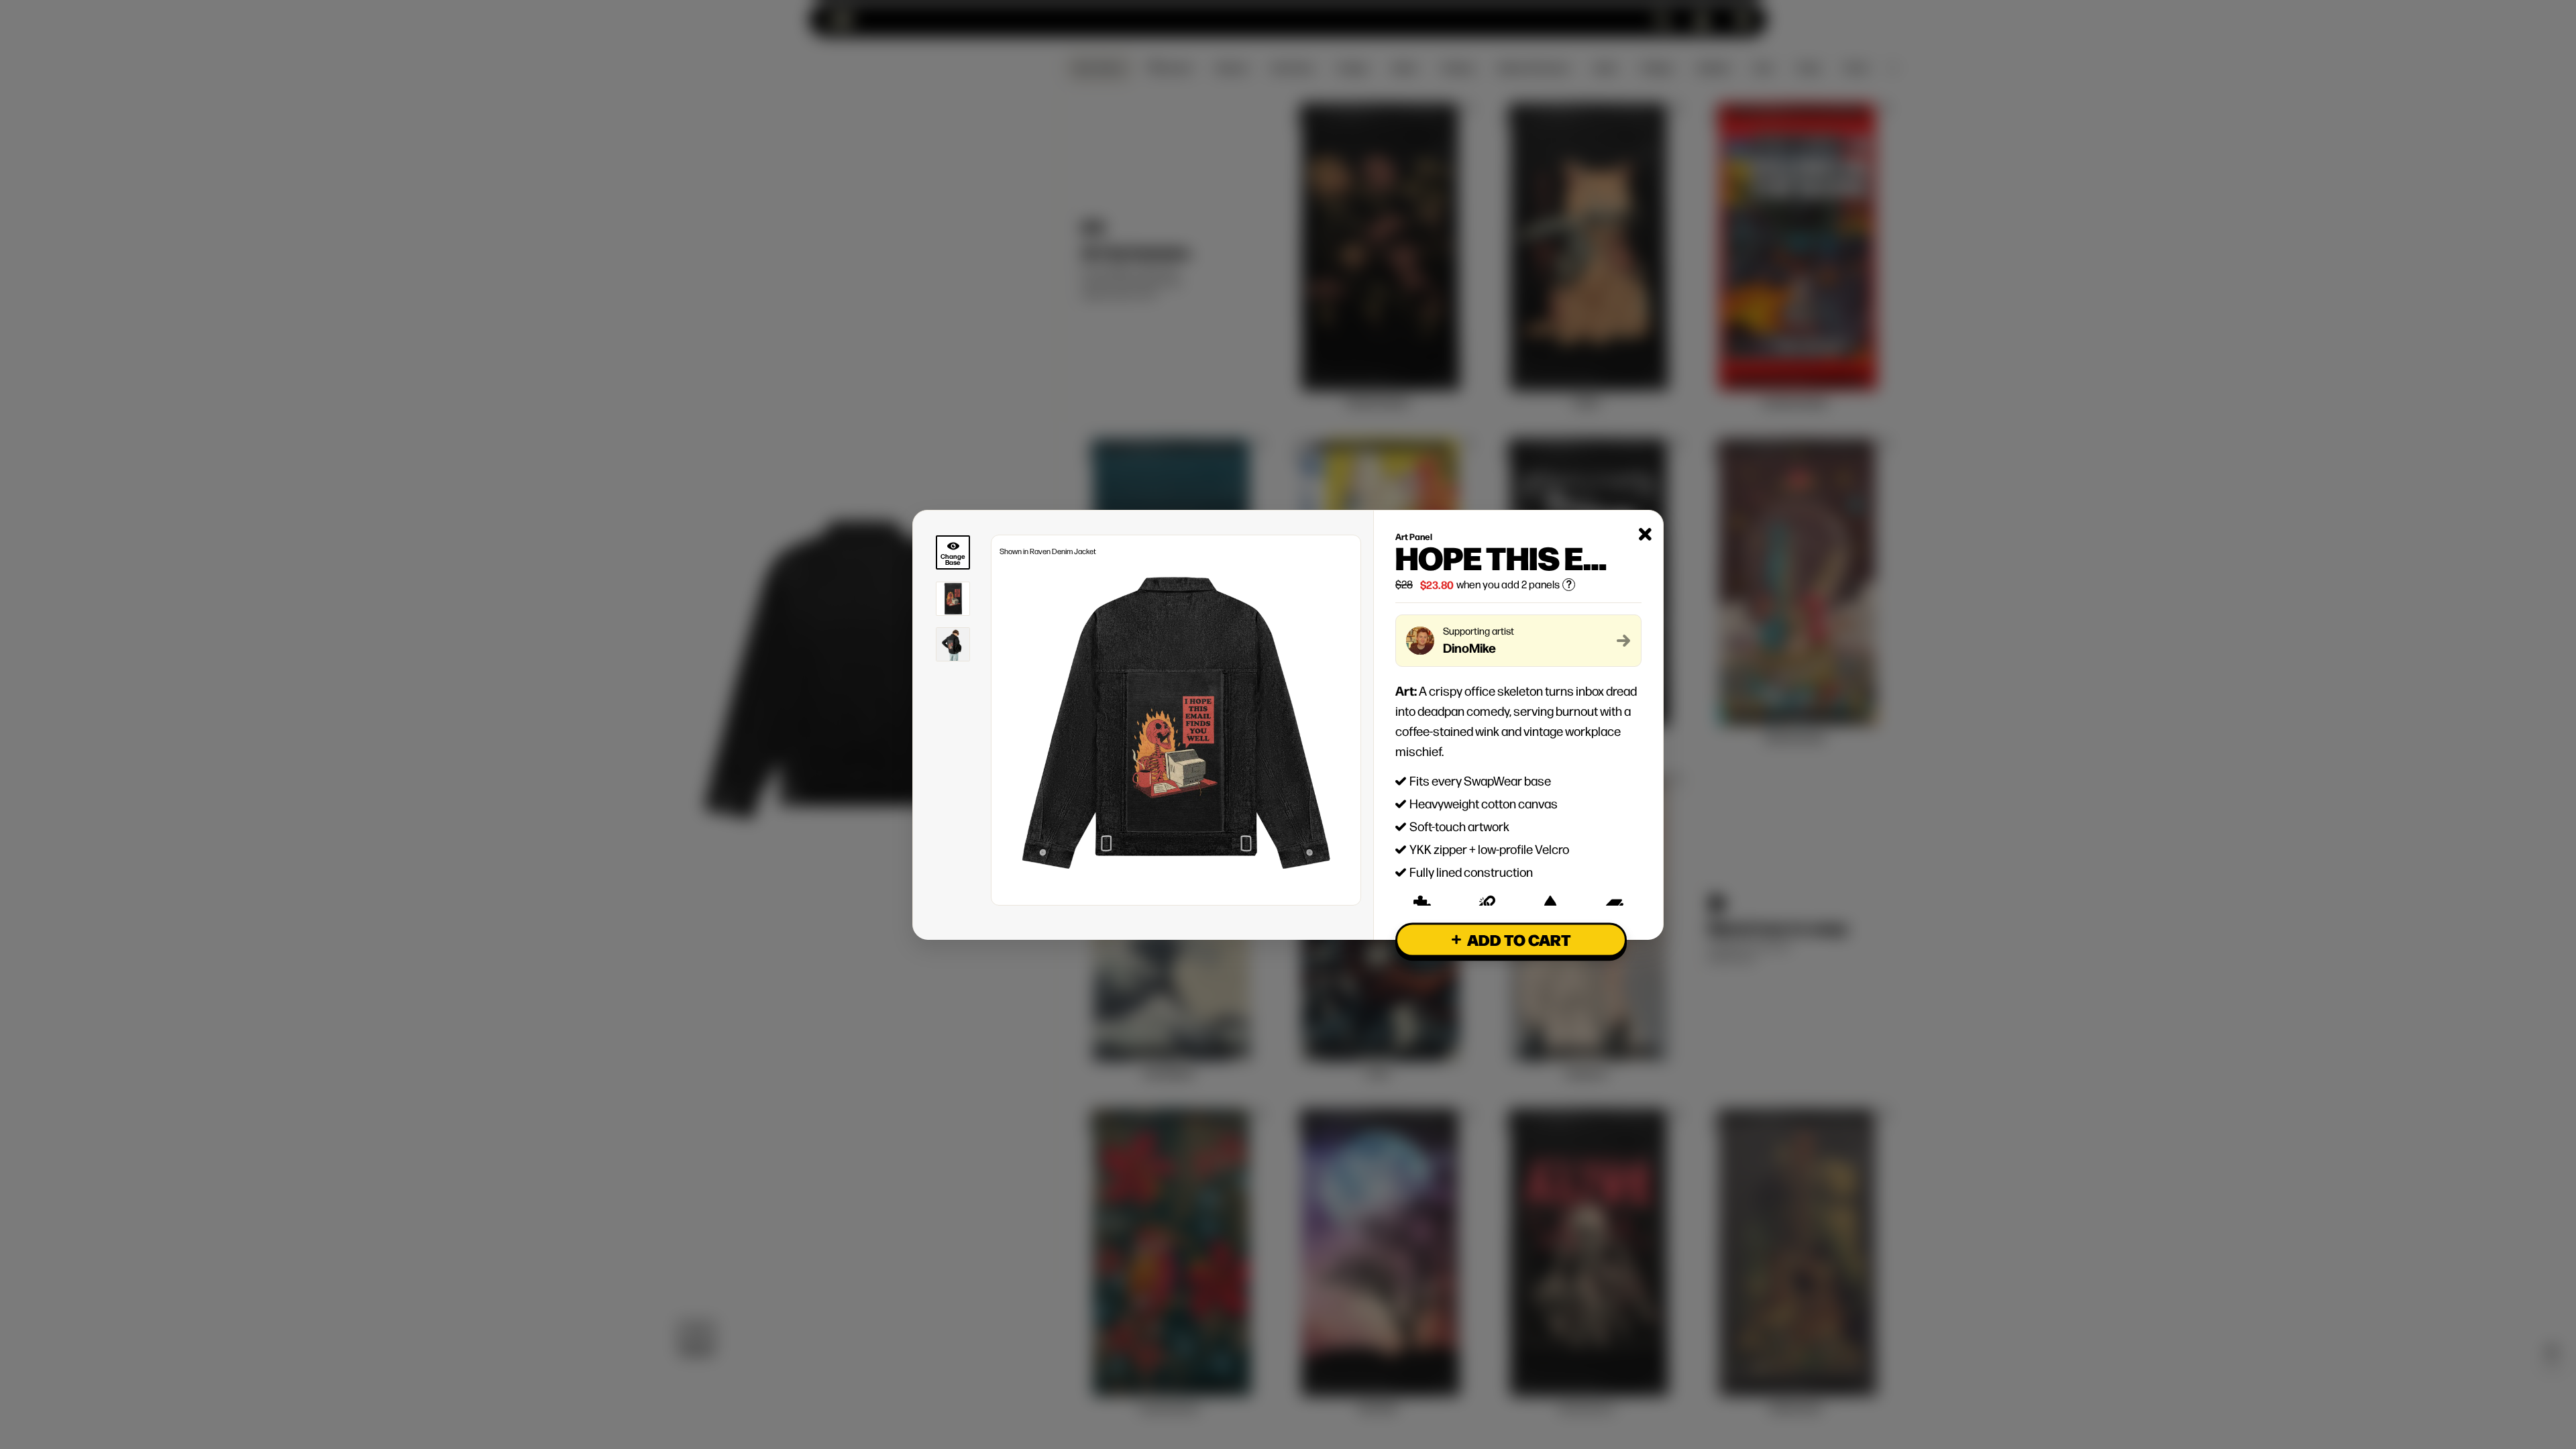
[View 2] (953, 644)
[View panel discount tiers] (1569, 585)
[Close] (1645, 534)
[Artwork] (953, 599)
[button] (1511, 940)
